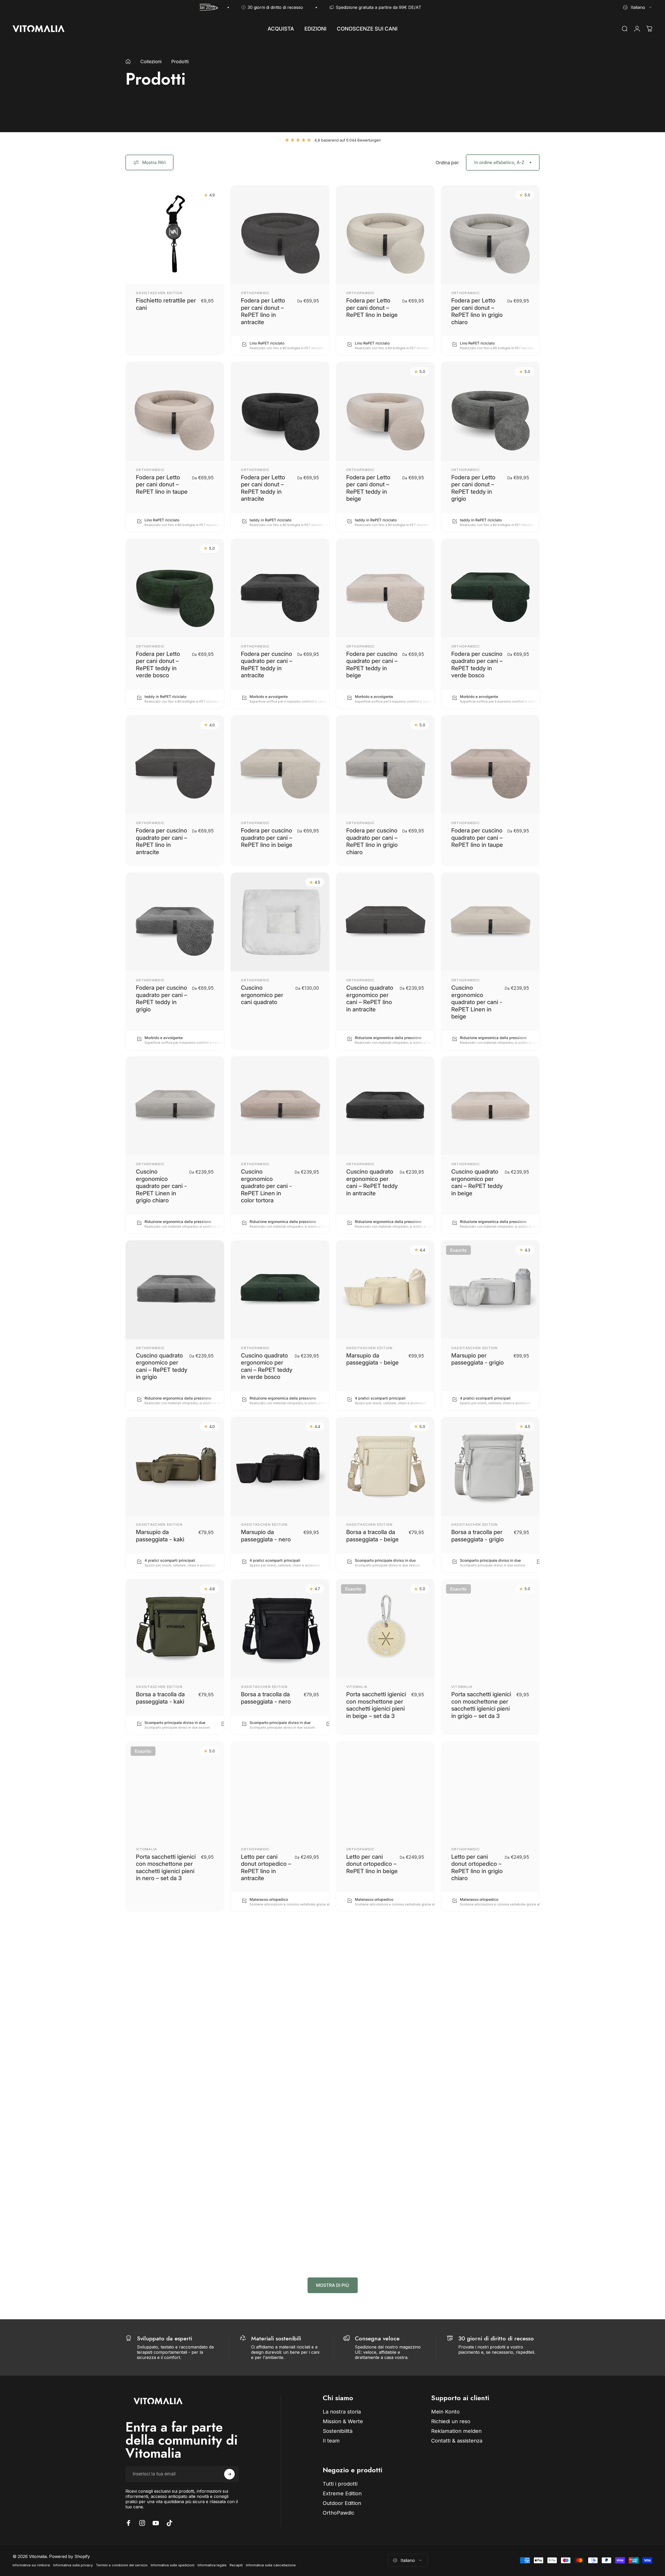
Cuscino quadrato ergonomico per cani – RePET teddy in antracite (372, 1182)
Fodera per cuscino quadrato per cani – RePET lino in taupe (477, 838)
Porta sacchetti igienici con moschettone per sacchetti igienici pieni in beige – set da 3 (376, 1705)
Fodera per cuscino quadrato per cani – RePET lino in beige (267, 838)
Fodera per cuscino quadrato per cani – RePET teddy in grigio (161, 998)
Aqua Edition (465, 2541)
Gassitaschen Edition (159, 293)
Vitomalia (357, 1687)
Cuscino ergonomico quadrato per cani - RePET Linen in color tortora (266, 1186)
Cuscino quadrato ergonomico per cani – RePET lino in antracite (370, 998)
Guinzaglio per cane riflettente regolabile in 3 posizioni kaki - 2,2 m (478, 2221)
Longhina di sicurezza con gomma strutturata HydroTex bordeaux (477, 2560)
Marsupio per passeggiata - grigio (478, 1359)
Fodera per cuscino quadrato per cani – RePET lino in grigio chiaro (372, 841)
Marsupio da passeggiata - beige (372, 1359)
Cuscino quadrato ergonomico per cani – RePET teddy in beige (477, 1182)
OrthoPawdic (255, 293)
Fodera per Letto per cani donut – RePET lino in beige (372, 308)
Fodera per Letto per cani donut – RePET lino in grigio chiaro (477, 311)
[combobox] (638, 7)
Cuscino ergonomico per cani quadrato (262, 995)
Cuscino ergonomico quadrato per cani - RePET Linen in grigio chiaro (161, 1186)
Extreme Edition (153, 2541)
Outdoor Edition (364, 2202)
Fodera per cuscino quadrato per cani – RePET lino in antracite (161, 841)
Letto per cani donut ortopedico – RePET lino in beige (372, 1864)
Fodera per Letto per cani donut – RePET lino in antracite (263, 311)
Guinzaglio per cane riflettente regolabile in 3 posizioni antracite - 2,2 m (373, 2221)
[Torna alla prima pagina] (128, 62)
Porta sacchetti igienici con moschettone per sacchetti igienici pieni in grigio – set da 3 (481, 1705)
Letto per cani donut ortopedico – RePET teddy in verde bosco (161, 2221)
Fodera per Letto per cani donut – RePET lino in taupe (162, 484)
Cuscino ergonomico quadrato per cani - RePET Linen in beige (477, 1002)
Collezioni (151, 62)
